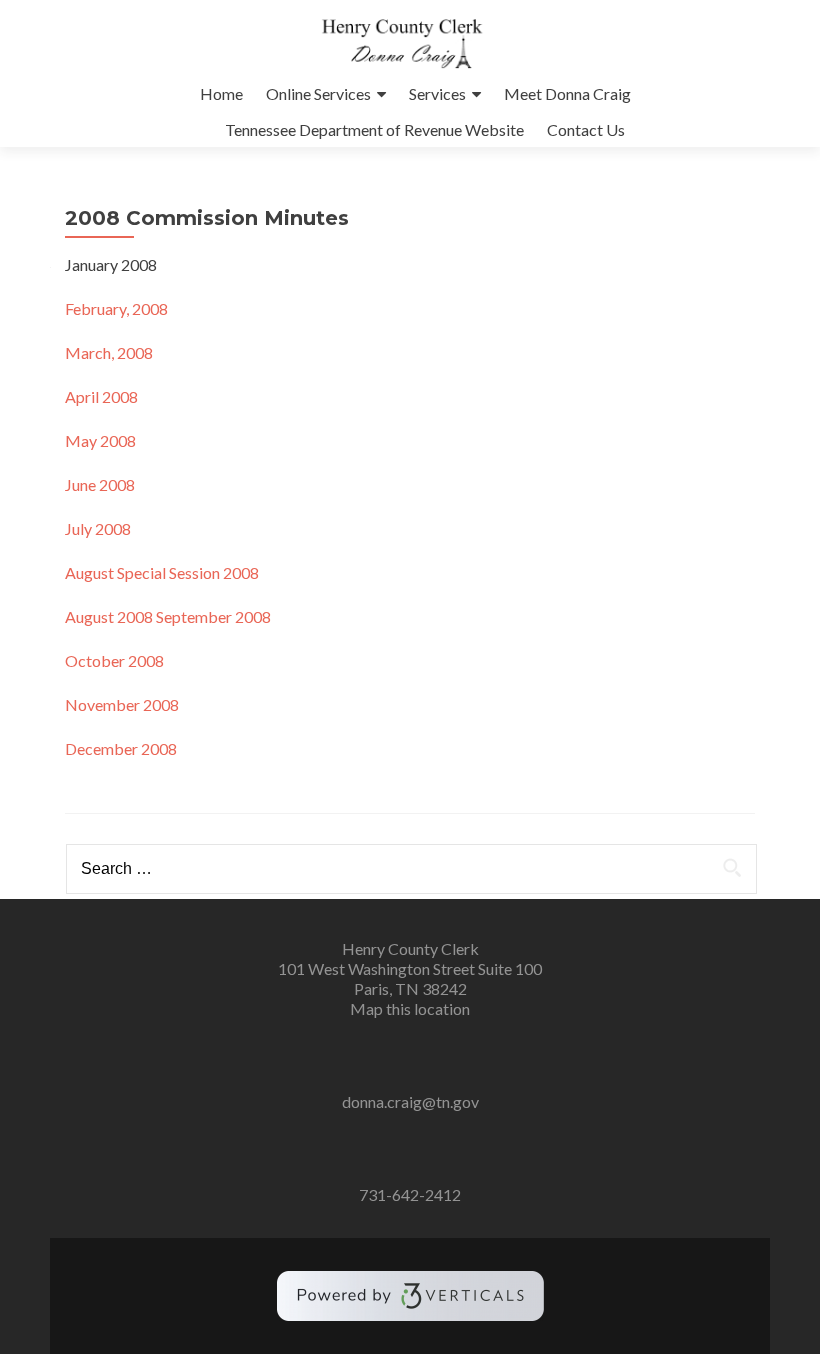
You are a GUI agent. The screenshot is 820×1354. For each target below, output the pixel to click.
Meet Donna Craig (567, 93)
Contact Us (586, 129)
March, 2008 (109, 352)
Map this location (410, 1008)
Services (437, 93)
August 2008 (109, 616)
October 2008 (114, 660)
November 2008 (122, 704)
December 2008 (121, 748)
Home (221, 93)
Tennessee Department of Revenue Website (374, 129)
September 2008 (213, 616)
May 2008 (100, 440)
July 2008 (98, 528)
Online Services (318, 93)
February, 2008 (116, 308)
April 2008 (101, 396)
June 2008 (100, 484)
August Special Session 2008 (162, 572)
